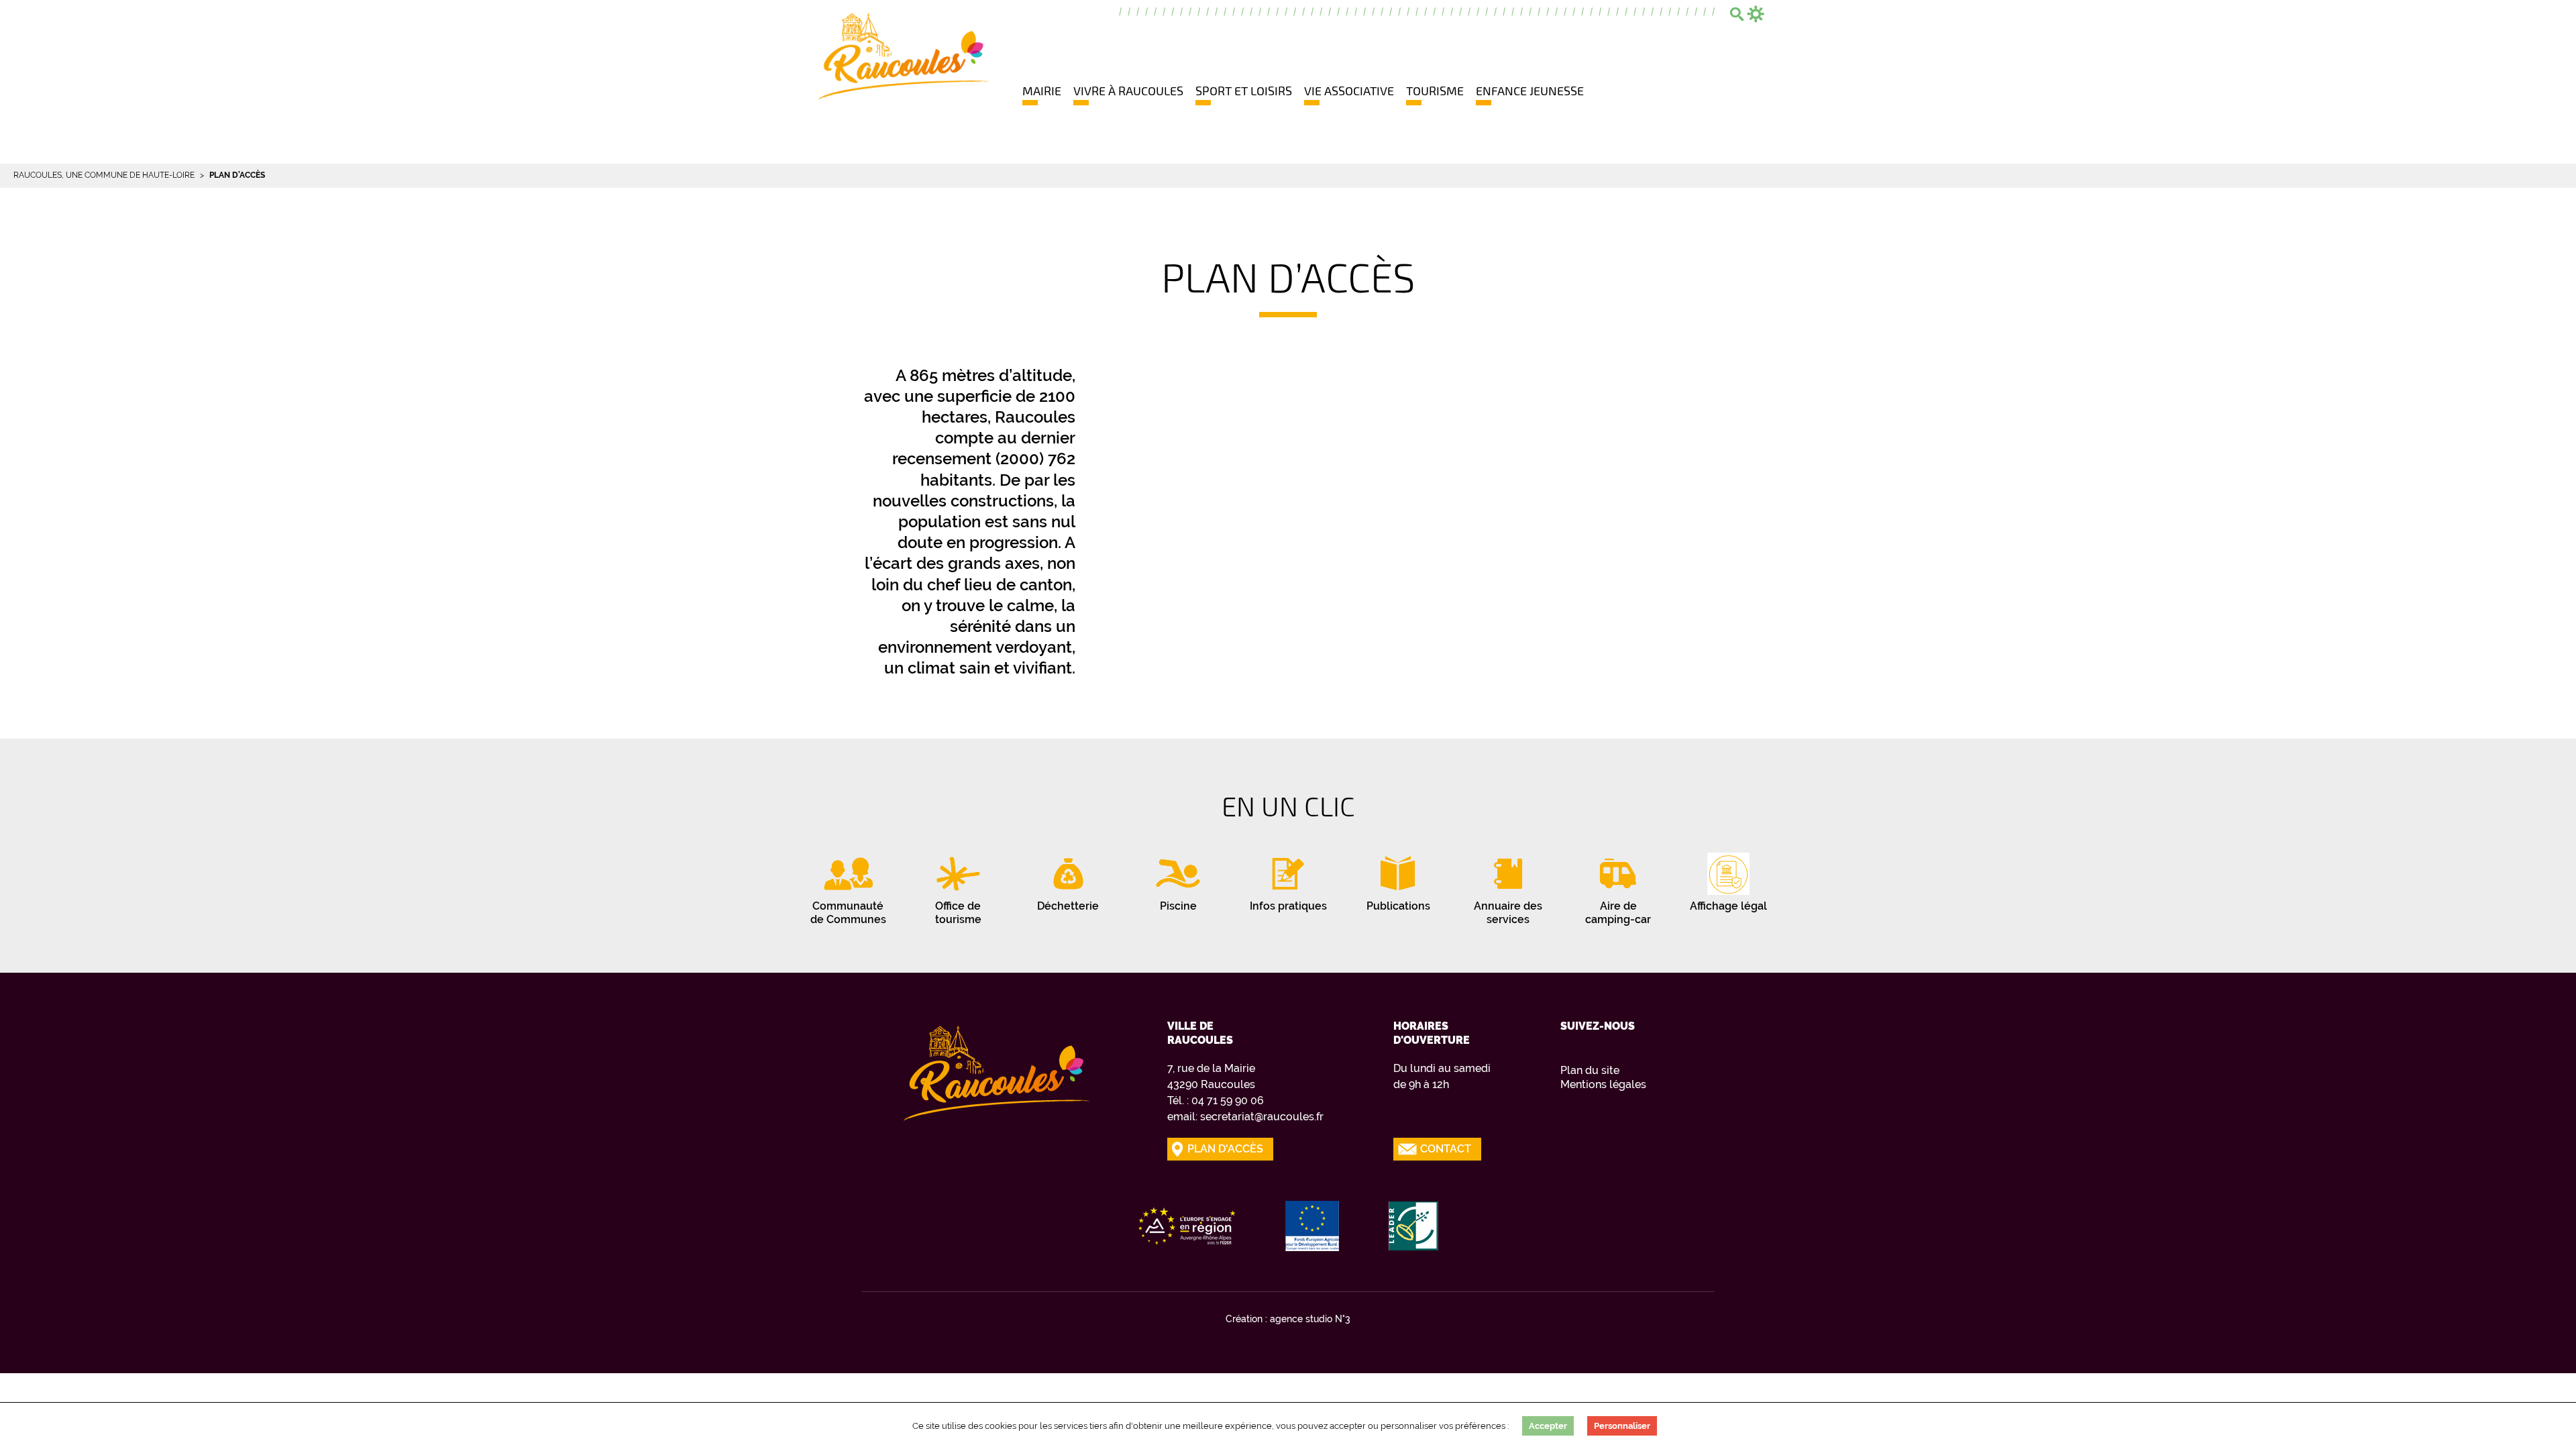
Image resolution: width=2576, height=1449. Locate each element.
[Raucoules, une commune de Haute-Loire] (904, 55)
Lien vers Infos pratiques (1288, 879)
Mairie (1042, 91)
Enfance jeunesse (1530, 91)
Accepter (1548, 1426)
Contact (1446, 1149)
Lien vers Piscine (1178, 879)
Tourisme (1435, 91)
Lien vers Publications (1398, 879)
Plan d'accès (1225, 1149)
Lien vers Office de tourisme (958, 885)
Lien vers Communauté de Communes (848, 885)
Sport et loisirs (1244, 91)
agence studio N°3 (1310, 1319)
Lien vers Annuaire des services (1508, 885)
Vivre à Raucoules (1128, 91)
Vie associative (1349, 91)
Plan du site (1590, 1070)
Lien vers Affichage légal (1728, 879)
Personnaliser (1622, 1426)
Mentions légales (1603, 1084)
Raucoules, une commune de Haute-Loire (104, 175)
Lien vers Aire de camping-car (1618, 885)
